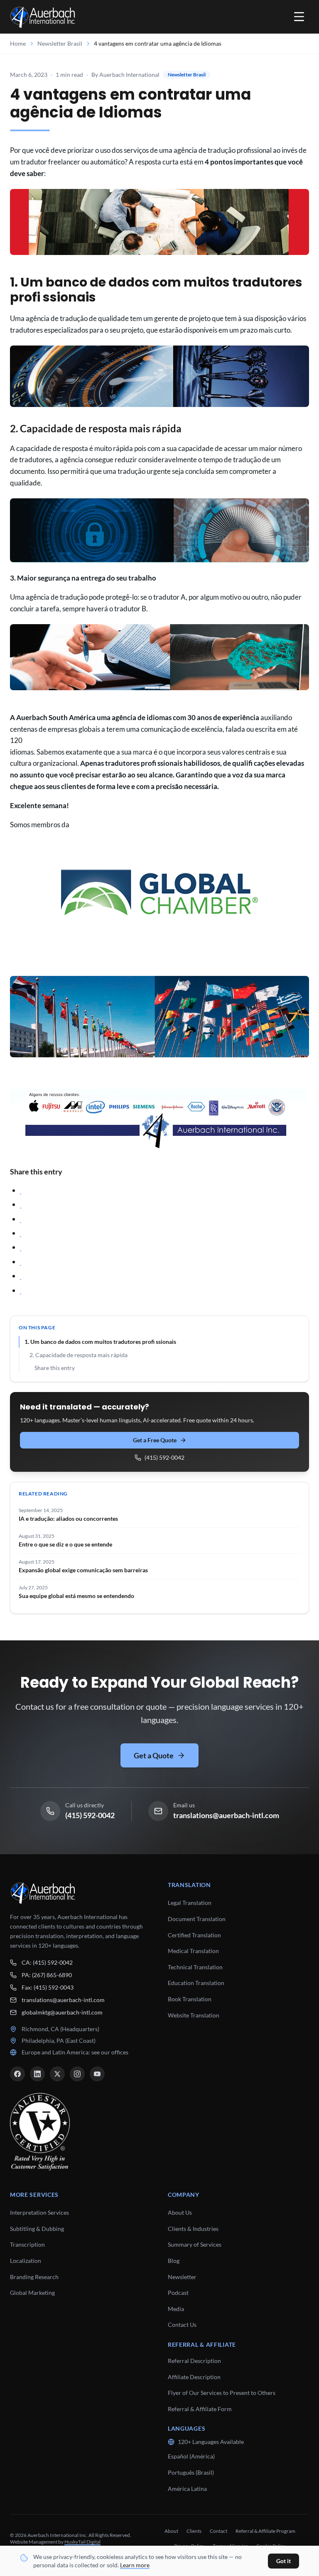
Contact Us (182, 2325)
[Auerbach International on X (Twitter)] (57, 2074)
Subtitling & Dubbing (37, 2229)
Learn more (135, 2565)
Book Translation (190, 1999)
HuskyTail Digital (82, 2542)
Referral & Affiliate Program (265, 2531)
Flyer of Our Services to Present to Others (222, 2393)
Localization (26, 2261)
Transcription (27, 2244)
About (171, 2531)
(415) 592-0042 (164, 1457)
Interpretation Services (39, 2212)
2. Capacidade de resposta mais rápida (79, 1355)
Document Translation (197, 1919)
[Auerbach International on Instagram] (77, 2074)
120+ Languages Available (211, 2442)
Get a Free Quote (155, 1440)
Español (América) (191, 2456)
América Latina (187, 2489)
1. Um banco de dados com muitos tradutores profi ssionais (100, 1342)
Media (176, 2309)
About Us (180, 2212)
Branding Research (34, 2277)
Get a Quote (154, 1755)
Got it (283, 2561)
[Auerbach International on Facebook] (17, 2074)
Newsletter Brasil (60, 43)
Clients (194, 2531)
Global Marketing (32, 2293)
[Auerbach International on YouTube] (97, 2074)
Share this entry (55, 1368)
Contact (218, 2531)
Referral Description (194, 2361)
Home (18, 43)
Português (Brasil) (191, 2472)
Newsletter (182, 2277)
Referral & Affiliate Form (200, 2409)
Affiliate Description (194, 2377)
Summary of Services (195, 2244)
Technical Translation (195, 1967)
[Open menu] (299, 17)
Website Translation (194, 2015)
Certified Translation (194, 1935)
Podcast (178, 2293)
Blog (174, 2261)
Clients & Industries (193, 2229)
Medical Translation (193, 1951)
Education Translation (196, 1983)
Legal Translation (190, 1903)
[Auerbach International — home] (43, 17)
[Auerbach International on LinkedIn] (37, 2074)
